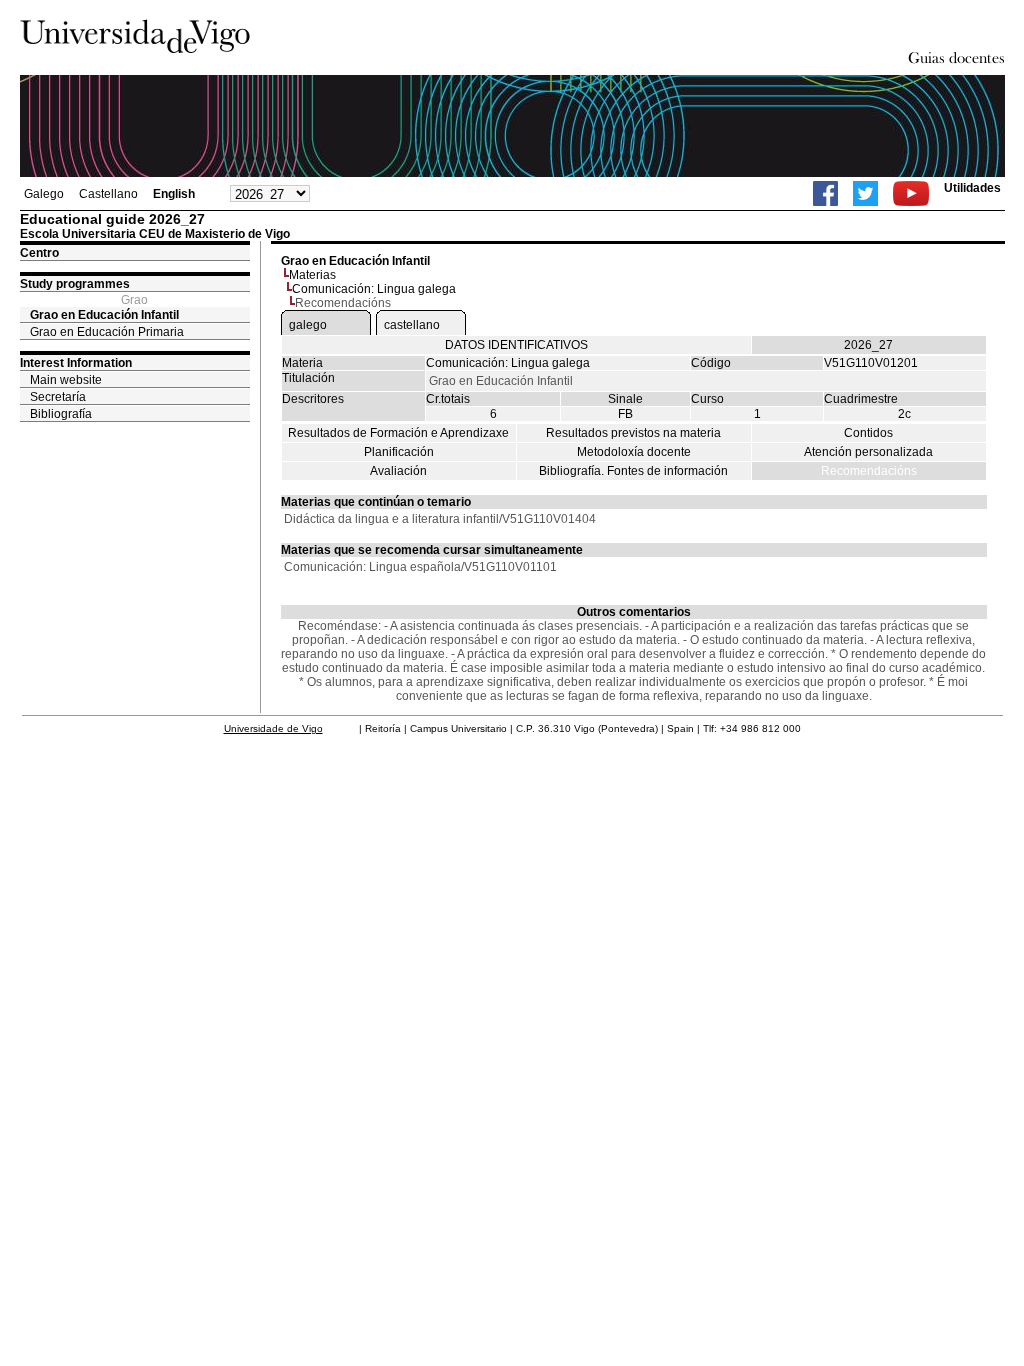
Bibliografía (61, 414)
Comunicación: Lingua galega (374, 289)
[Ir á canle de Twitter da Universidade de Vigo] (865, 193)
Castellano (108, 194)
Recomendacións (869, 471)
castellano (412, 325)
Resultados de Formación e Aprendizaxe (398, 433)
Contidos (868, 433)
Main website (66, 380)
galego (308, 325)
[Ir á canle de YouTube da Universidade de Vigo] (911, 193)
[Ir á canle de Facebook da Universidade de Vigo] (825, 193)
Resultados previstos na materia (633, 433)
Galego (44, 194)
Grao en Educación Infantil (104, 315)
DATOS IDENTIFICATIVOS (516, 345)
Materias (312, 275)
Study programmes (75, 284)
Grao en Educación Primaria (107, 332)
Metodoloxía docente (634, 452)
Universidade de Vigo (273, 728)
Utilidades (972, 188)
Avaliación (398, 471)
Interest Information (76, 363)
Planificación (399, 452)
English (174, 194)
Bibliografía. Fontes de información (633, 471)
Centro (39, 253)
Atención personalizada (868, 452)
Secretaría (58, 397)
